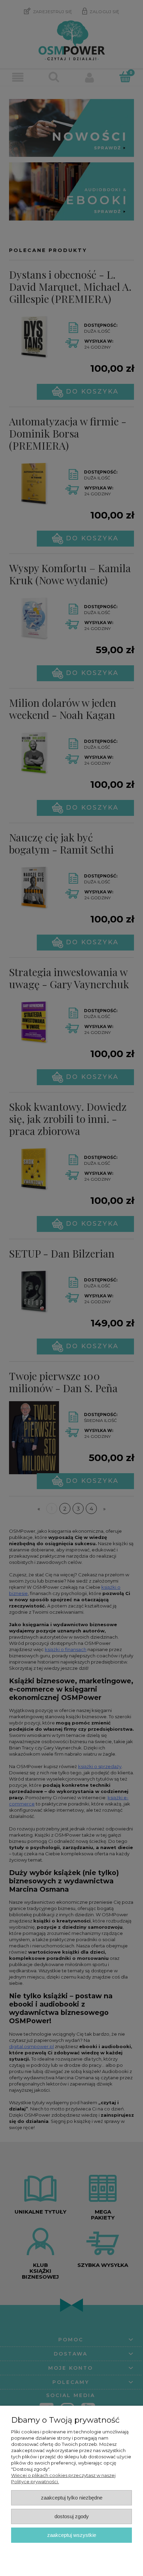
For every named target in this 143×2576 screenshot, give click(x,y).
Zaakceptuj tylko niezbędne (72, 2498)
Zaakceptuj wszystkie (72, 2535)
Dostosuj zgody (72, 2516)
